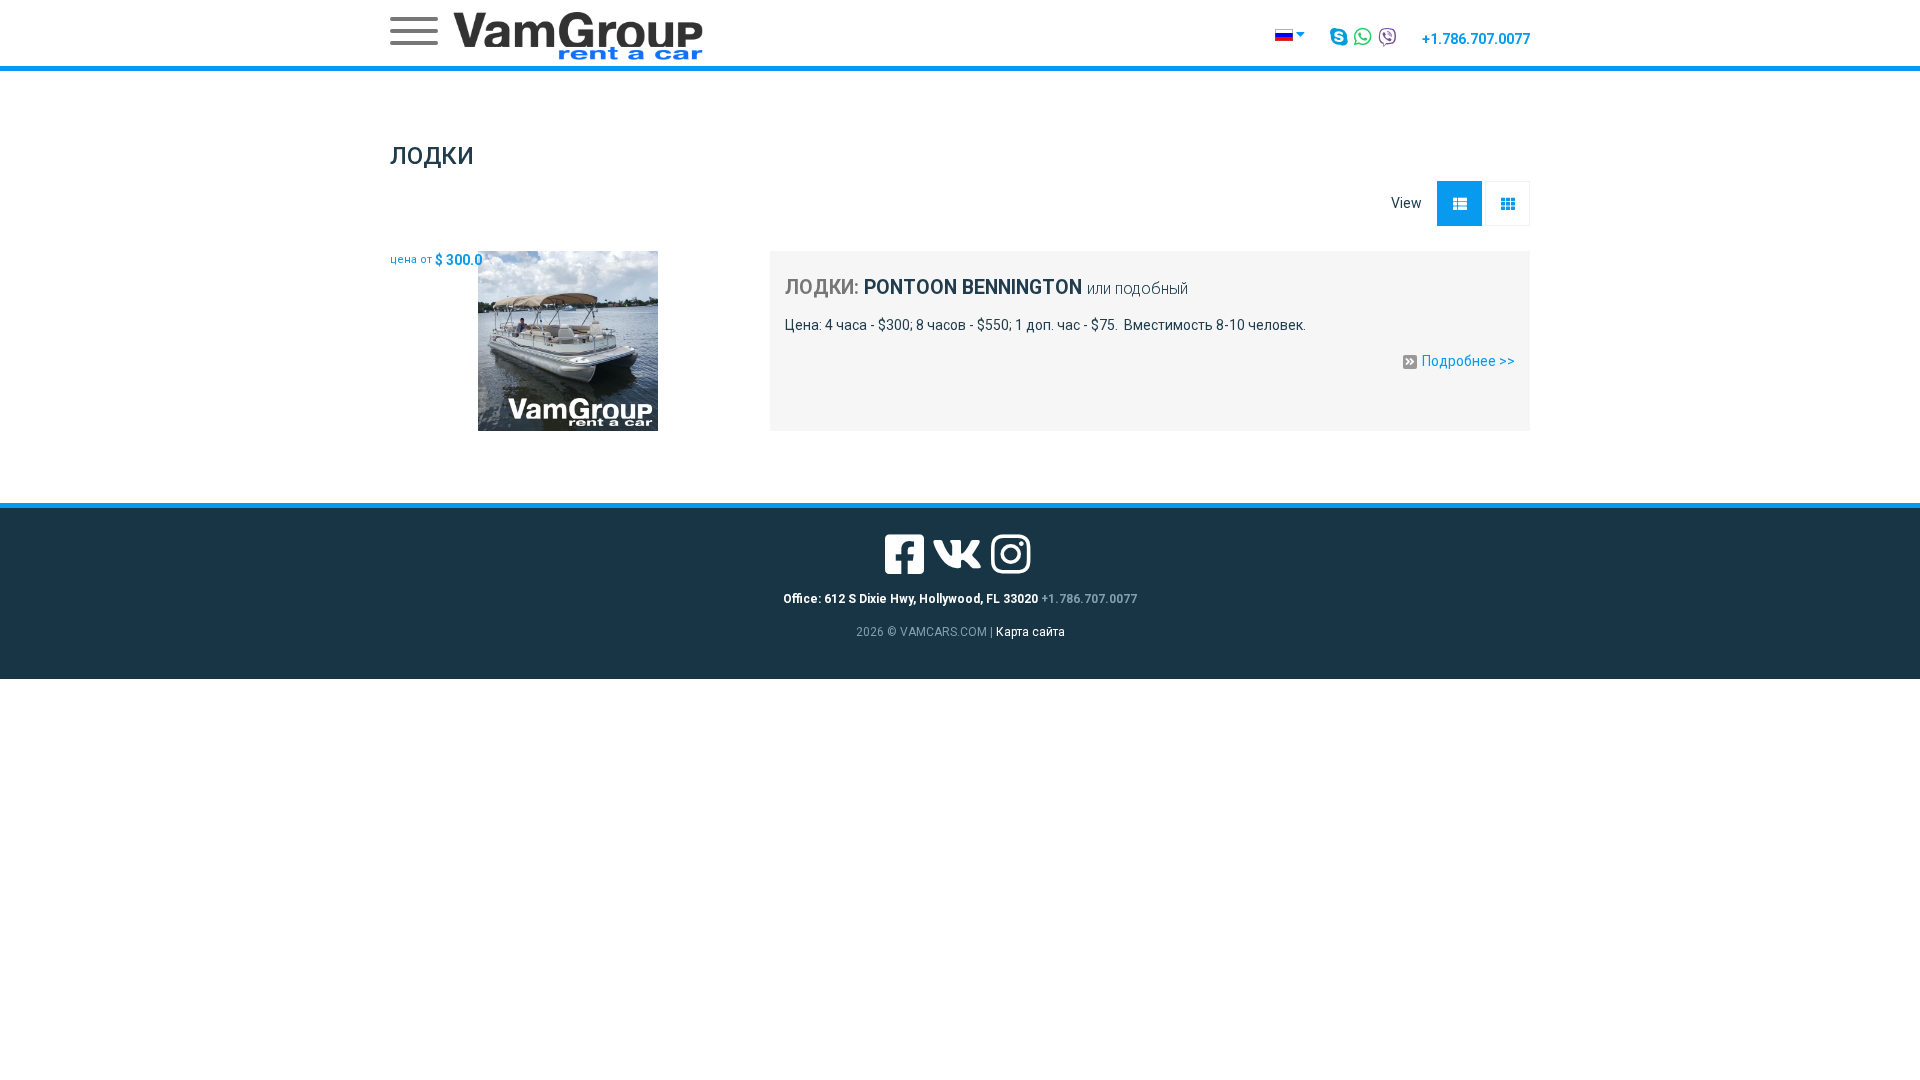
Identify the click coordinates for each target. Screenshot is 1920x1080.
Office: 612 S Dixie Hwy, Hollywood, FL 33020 (910, 599)
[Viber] (1388, 37)
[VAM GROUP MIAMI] (578, 35)
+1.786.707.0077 (1476, 39)
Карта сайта (1030, 632)
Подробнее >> (1468, 361)
